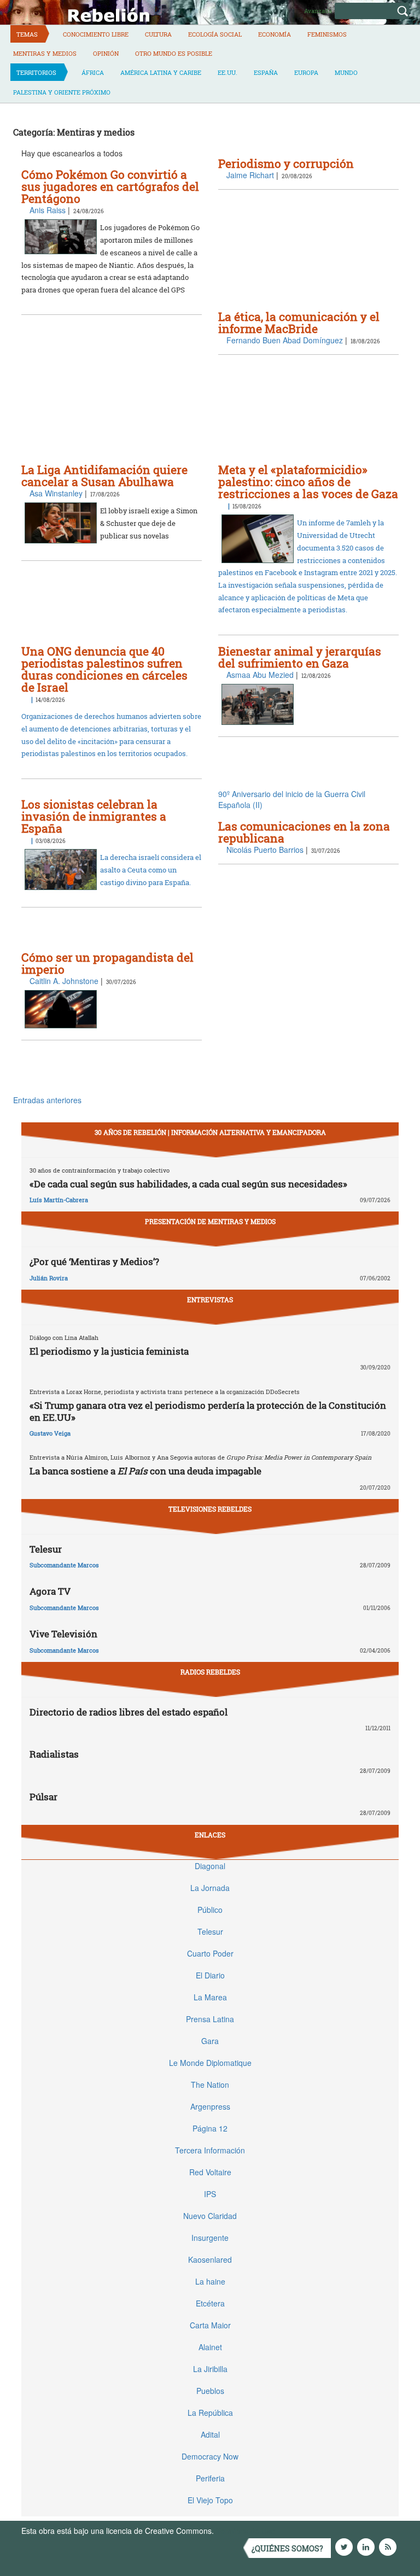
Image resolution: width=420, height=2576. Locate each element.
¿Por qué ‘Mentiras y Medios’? (94, 1261)
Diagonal (210, 1866)
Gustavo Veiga (50, 1433)
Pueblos (210, 2391)
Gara (210, 2041)
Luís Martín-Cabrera (59, 1200)
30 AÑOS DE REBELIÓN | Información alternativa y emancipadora (210, 1132)
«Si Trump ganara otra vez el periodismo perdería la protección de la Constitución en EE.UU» (208, 1411)
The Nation (210, 2085)
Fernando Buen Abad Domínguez (285, 340)
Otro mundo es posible (174, 53)
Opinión (106, 53)
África (93, 72)
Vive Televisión (63, 1634)
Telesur (46, 1549)
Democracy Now (210, 2456)
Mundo (346, 72)
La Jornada (210, 1888)
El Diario (210, 1975)
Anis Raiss (48, 210)
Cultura (158, 34)
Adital (210, 2434)
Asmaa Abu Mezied (260, 675)
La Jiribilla (210, 2369)
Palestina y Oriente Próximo (62, 92)
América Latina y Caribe (161, 72)
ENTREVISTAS (210, 1299)
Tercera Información (210, 2150)
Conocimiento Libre (96, 34)
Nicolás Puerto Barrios (265, 850)
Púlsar (43, 1797)
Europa (306, 72)
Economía (275, 34)
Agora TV (50, 1591)
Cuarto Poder (210, 1953)
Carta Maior (210, 2325)
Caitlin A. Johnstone (64, 981)
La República (210, 2413)
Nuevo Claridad (210, 2216)
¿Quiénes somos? (287, 2548)
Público (210, 1910)
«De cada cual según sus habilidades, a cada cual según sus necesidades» (188, 1184)
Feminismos (327, 34)
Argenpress (210, 2106)
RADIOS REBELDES (210, 1672)
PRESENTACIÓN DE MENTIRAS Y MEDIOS (210, 1221)
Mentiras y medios (45, 53)
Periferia (210, 2478)
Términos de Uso (246, 2531)
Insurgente (210, 2238)
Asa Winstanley (56, 493)
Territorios (36, 72)
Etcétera (210, 2303)
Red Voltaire (210, 2172)
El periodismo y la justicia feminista (109, 1351)
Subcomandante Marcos (64, 1565)
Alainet (210, 2347)
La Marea (210, 1997)
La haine (210, 2281)
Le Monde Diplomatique (210, 2063)
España (266, 72)
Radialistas (54, 1754)
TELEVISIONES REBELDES (210, 1509)
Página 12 (210, 2128)
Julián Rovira (49, 1278)
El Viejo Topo (210, 2500)
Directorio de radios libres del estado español (129, 1712)
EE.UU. (227, 72)
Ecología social (215, 34)
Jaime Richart (250, 175)
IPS (210, 2194)
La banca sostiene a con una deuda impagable (145, 1471)
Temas (27, 34)
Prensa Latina (210, 2019)
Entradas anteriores (47, 1100)
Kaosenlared (210, 2259)
